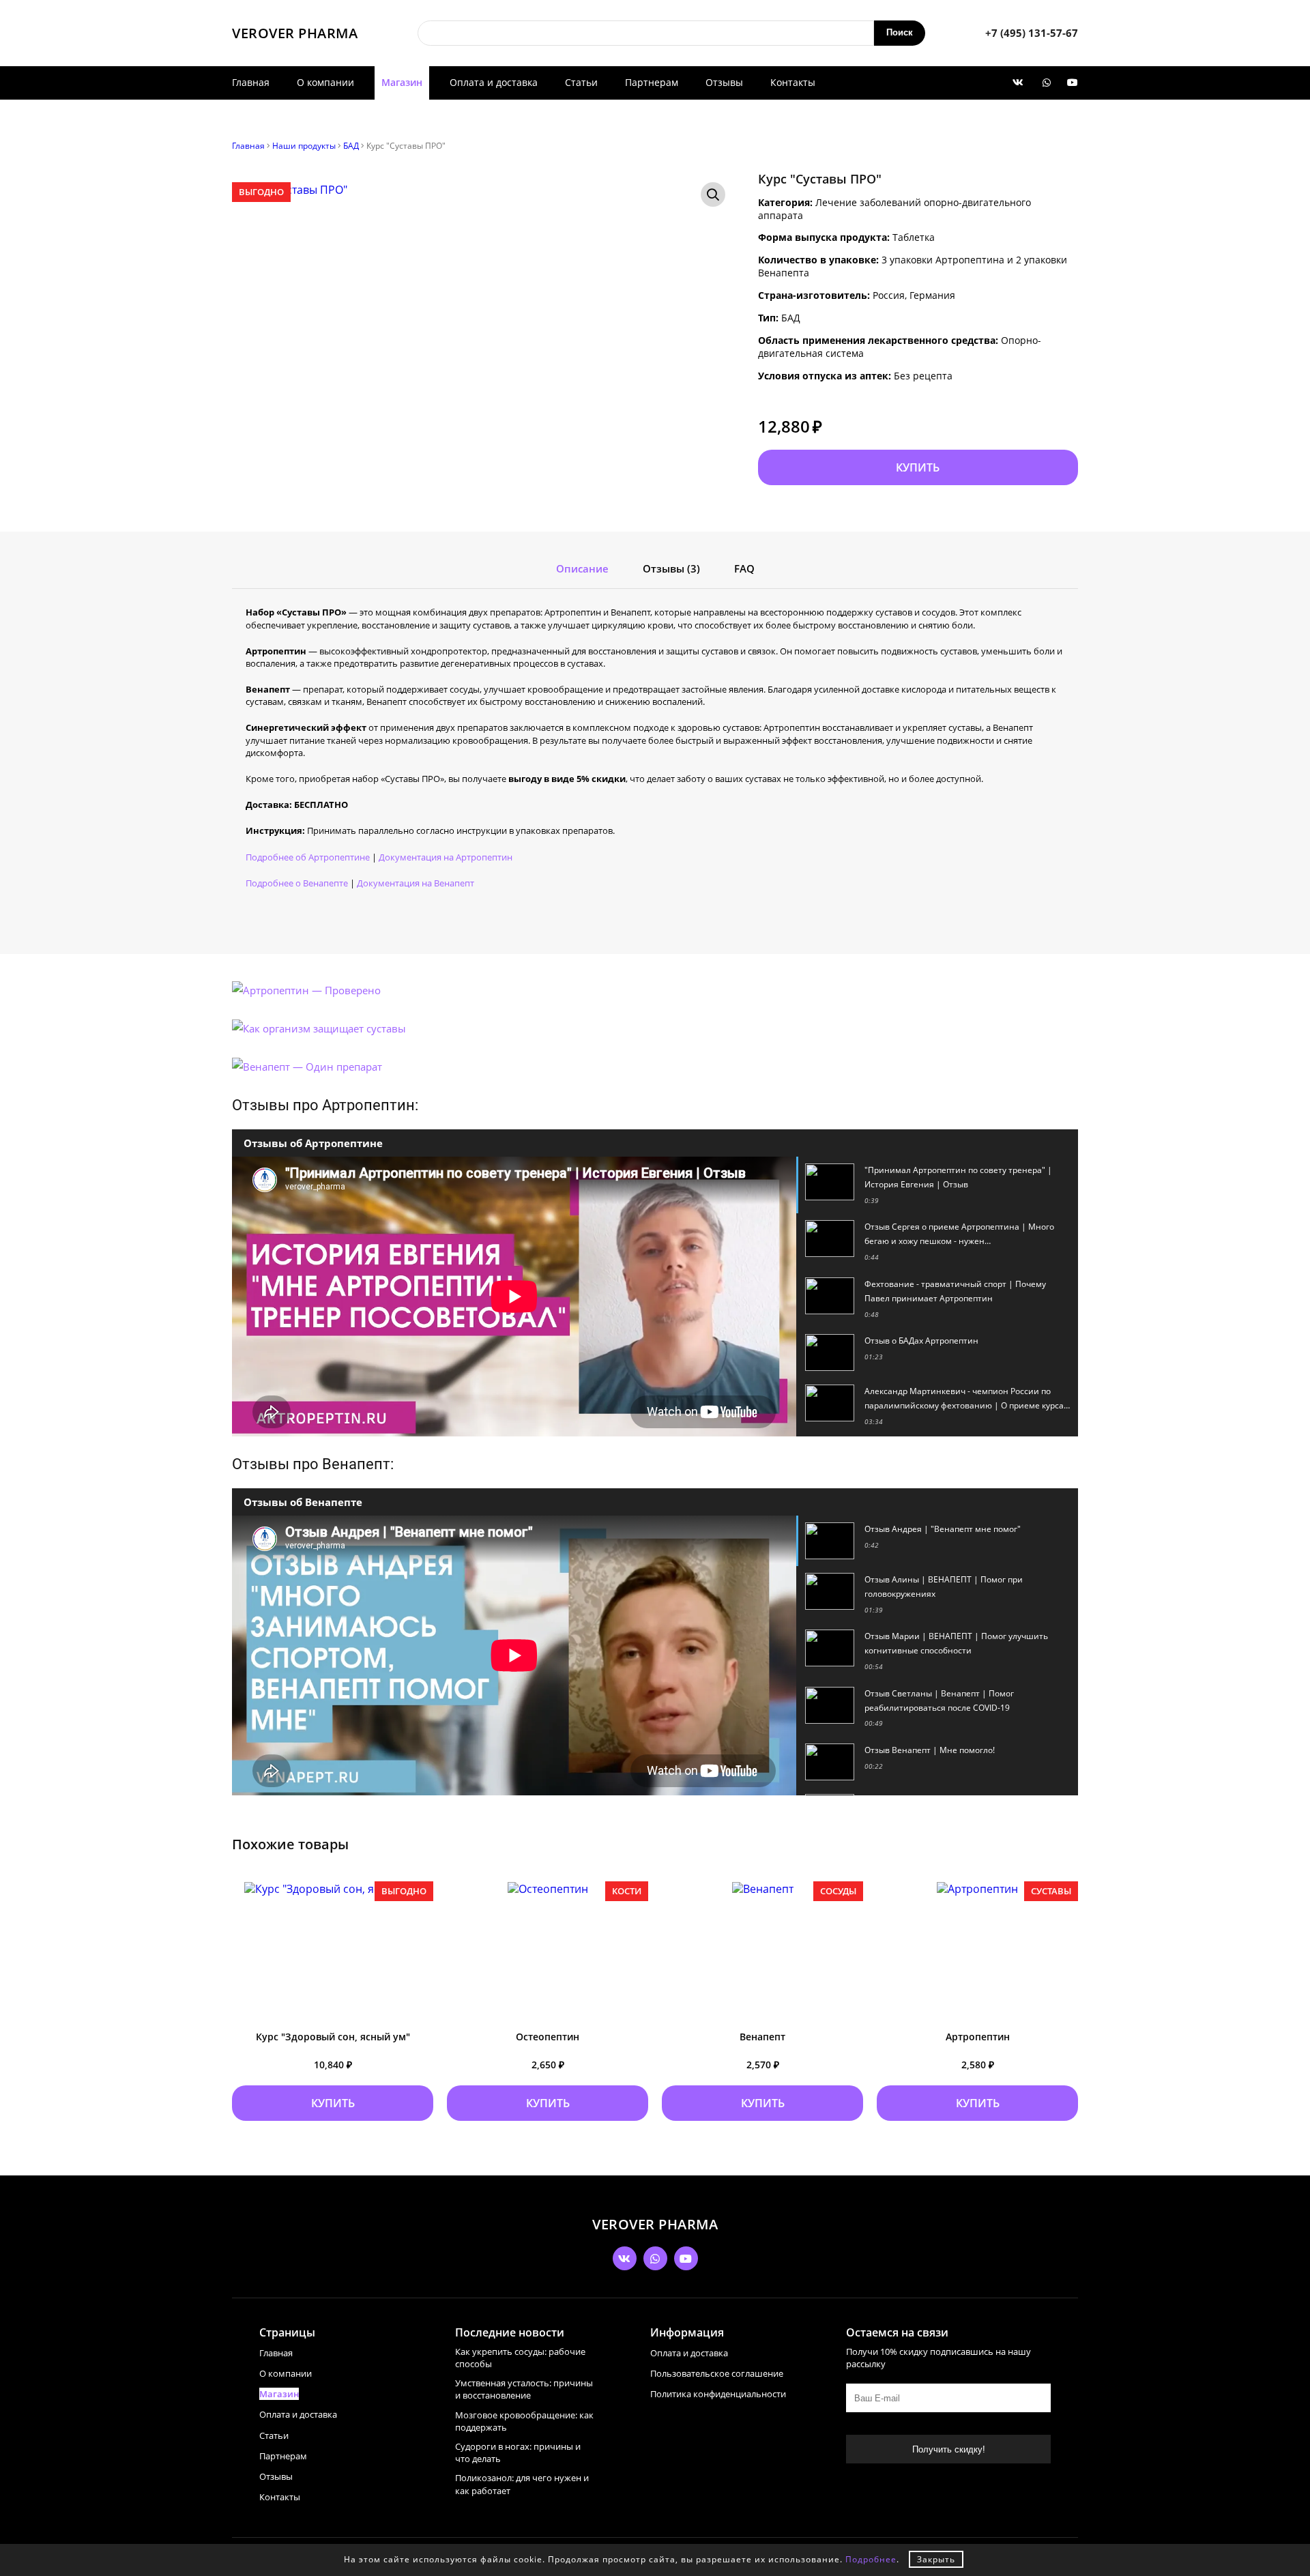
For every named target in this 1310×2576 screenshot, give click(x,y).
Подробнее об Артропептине (308, 857)
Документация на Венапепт (416, 883)
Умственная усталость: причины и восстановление (524, 2389)
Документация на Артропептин (446, 857)
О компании (325, 82)
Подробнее (871, 2559)
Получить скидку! (949, 2449)
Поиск (900, 32)
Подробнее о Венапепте (297, 883)
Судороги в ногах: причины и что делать (518, 2452)
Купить (918, 467)
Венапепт (762, 2037)
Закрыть (936, 2559)
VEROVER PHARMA (295, 33)
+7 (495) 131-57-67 (1032, 33)
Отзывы (724, 82)
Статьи (581, 82)
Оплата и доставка (494, 82)
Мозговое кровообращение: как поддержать (524, 2421)
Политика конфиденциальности (718, 2394)
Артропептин (978, 2037)
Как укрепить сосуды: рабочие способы (520, 2358)
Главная (251, 82)
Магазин (402, 82)
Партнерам (652, 82)
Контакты (793, 82)
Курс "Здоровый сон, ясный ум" (333, 2037)
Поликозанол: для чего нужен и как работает (522, 2484)
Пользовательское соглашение (717, 2373)
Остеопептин (548, 2037)
